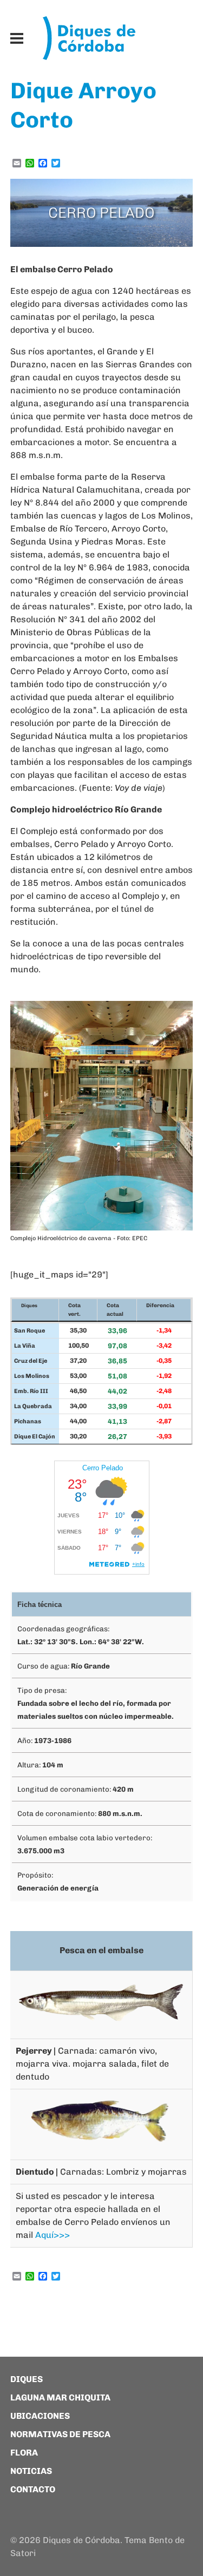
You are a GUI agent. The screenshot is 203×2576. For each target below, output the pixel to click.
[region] (102, 213)
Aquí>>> (53, 2235)
